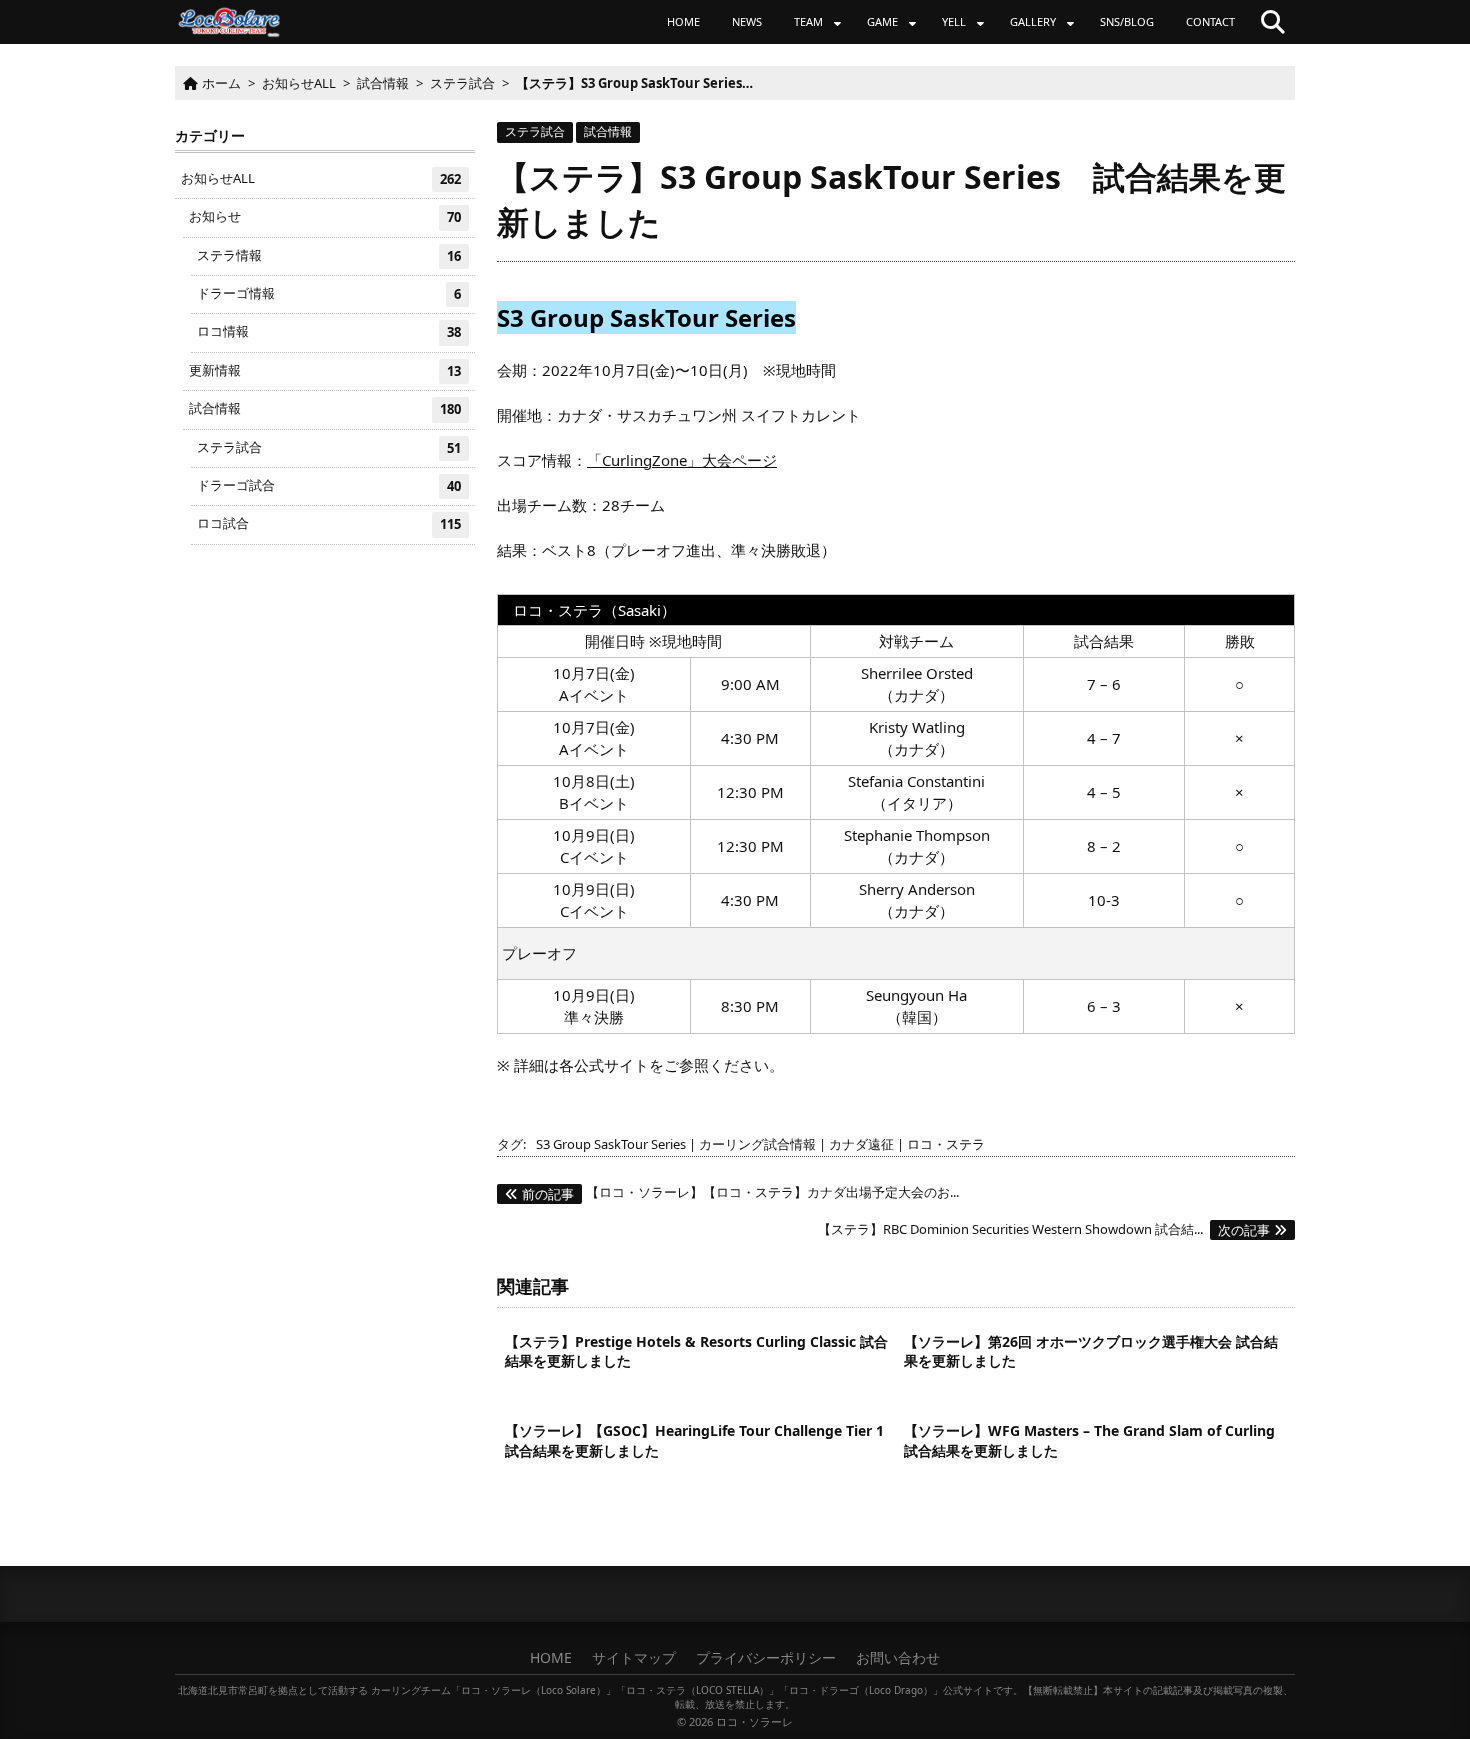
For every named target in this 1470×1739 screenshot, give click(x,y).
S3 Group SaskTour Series (611, 1144)
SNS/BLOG (1127, 21)
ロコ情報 (329, 331)
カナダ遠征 (861, 1144)
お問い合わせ (898, 1657)
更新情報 (325, 370)
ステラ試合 (535, 131)
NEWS (747, 21)
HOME (683, 21)
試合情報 (608, 131)
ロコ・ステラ (946, 1144)
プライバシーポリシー (766, 1657)
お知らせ (325, 216)
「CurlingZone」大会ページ (682, 460)
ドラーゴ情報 (329, 293)
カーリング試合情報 (757, 1144)
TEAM (808, 21)
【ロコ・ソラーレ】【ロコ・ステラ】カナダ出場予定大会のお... (740, 1192)
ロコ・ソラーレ (754, 1721)
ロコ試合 (329, 523)
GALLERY (1033, 21)
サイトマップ (634, 1657)
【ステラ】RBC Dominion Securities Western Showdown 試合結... (1044, 1229)
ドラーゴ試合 (329, 485)
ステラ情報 (329, 255)
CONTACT (1210, 21)
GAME (882, 21)
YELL (954, 21)
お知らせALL (321, 178)
